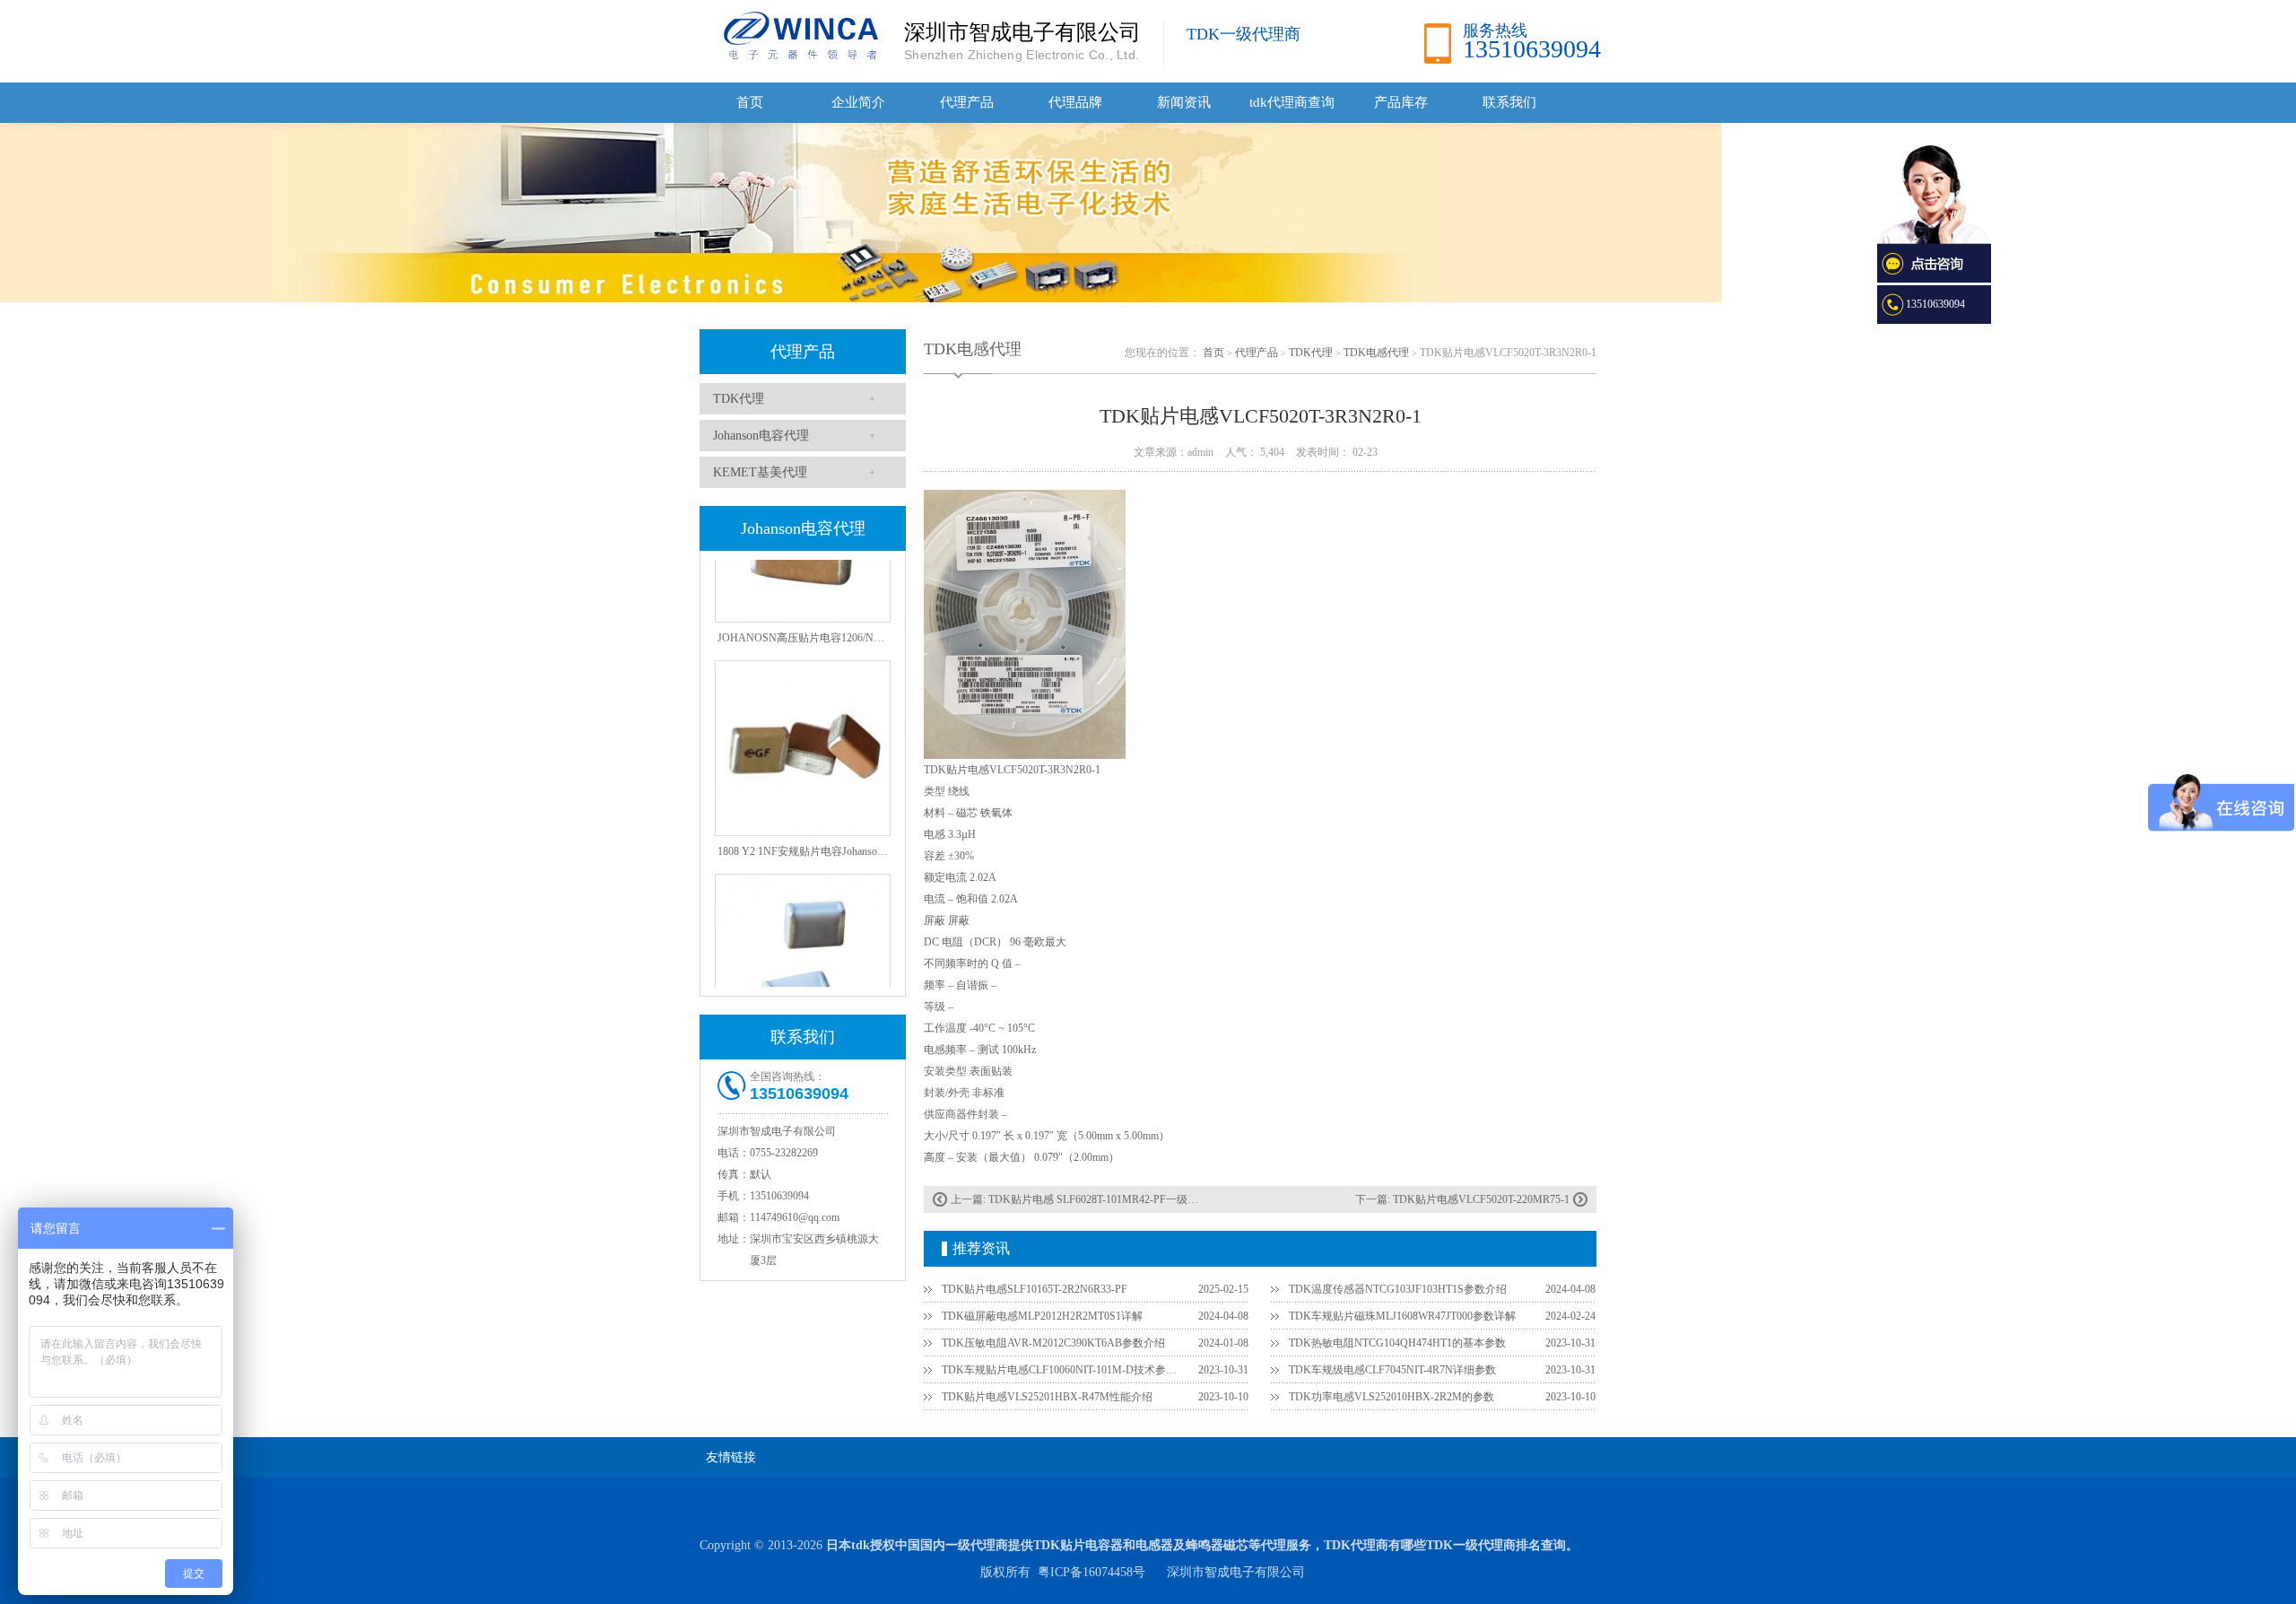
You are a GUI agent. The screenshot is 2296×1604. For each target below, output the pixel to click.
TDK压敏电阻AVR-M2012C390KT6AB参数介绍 (1053, 1343)
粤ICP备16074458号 (1091, 1572)
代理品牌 (1075, 102)
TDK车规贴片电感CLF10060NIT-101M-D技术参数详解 (1059, 1370)
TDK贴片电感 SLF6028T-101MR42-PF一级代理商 (1104, 1199)
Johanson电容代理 (761, 436)
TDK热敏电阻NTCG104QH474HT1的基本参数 (1397, 1343)
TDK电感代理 (1376, 353)
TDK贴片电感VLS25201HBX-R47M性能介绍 (1047, 1397)
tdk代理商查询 (1292, 102)
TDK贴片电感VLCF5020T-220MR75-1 (1481, 1199)
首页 (750, 102)
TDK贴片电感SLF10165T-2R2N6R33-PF (1035, 1289)
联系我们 (1509, 102)
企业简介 (858, 102)
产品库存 (1401, 102)
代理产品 (967, 102)
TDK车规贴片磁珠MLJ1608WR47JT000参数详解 (1402, 1316)
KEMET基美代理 (760, 472)
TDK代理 (739, 399)
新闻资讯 (1184, 102)
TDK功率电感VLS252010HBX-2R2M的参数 (1392, 1397)
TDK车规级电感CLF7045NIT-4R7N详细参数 (1392, 1370)
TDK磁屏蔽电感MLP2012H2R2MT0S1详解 (1042, 1316)
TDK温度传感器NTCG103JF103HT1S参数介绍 (1398, 1289)
